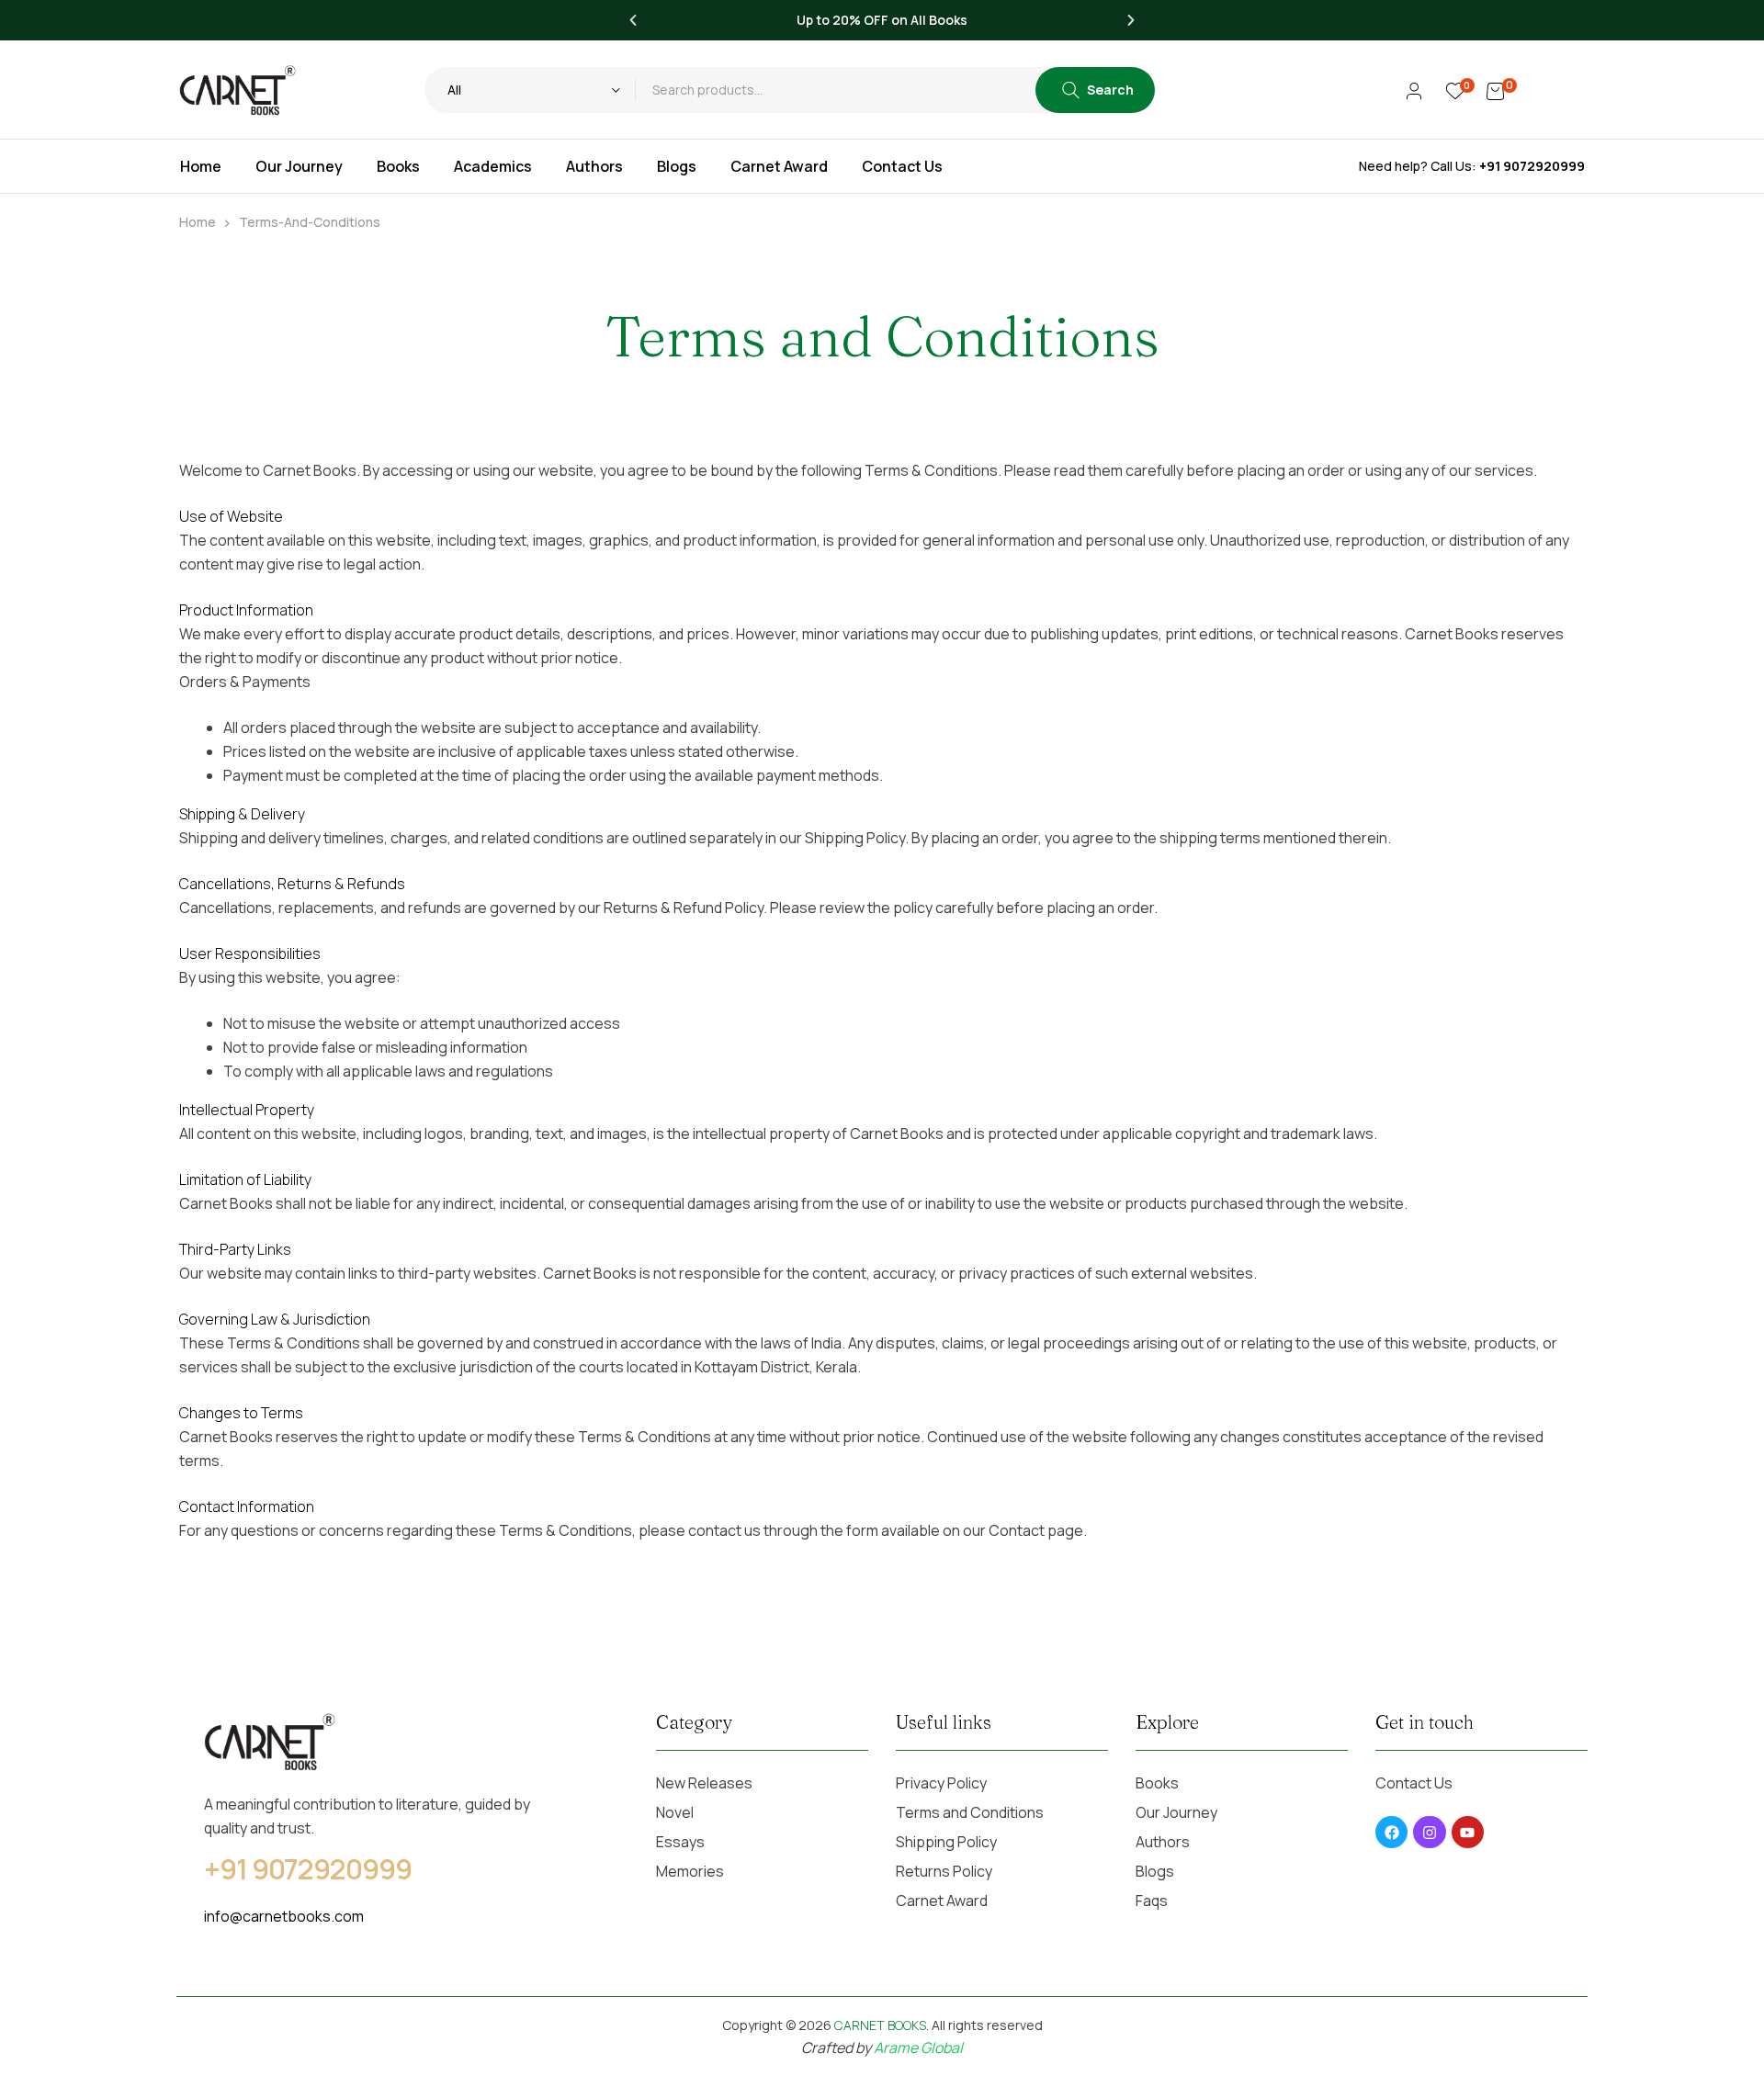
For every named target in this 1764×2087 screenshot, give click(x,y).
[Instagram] (1429, 1832)
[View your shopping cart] (1495, 90)
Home (198, 222)
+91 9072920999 (1532, 166)
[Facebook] (1391, 1832)
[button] (633, 20)
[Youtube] (1468, 1832)
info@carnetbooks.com (284, 1916)
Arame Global (918, 2048)
